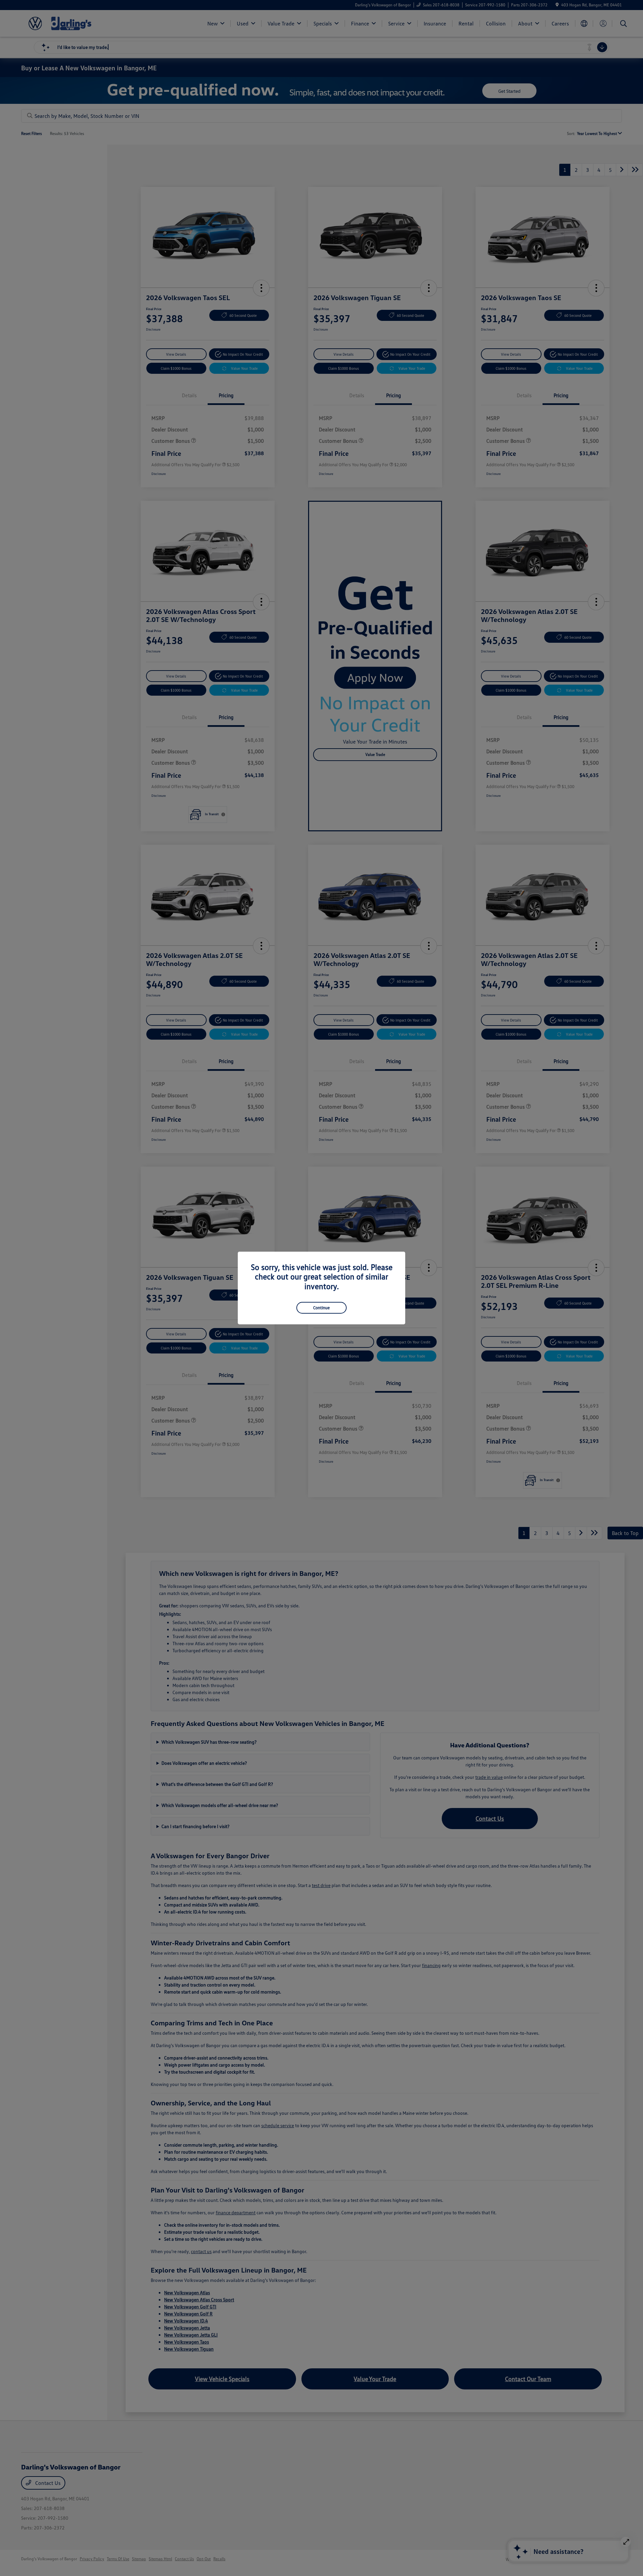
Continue (321, 1308)
